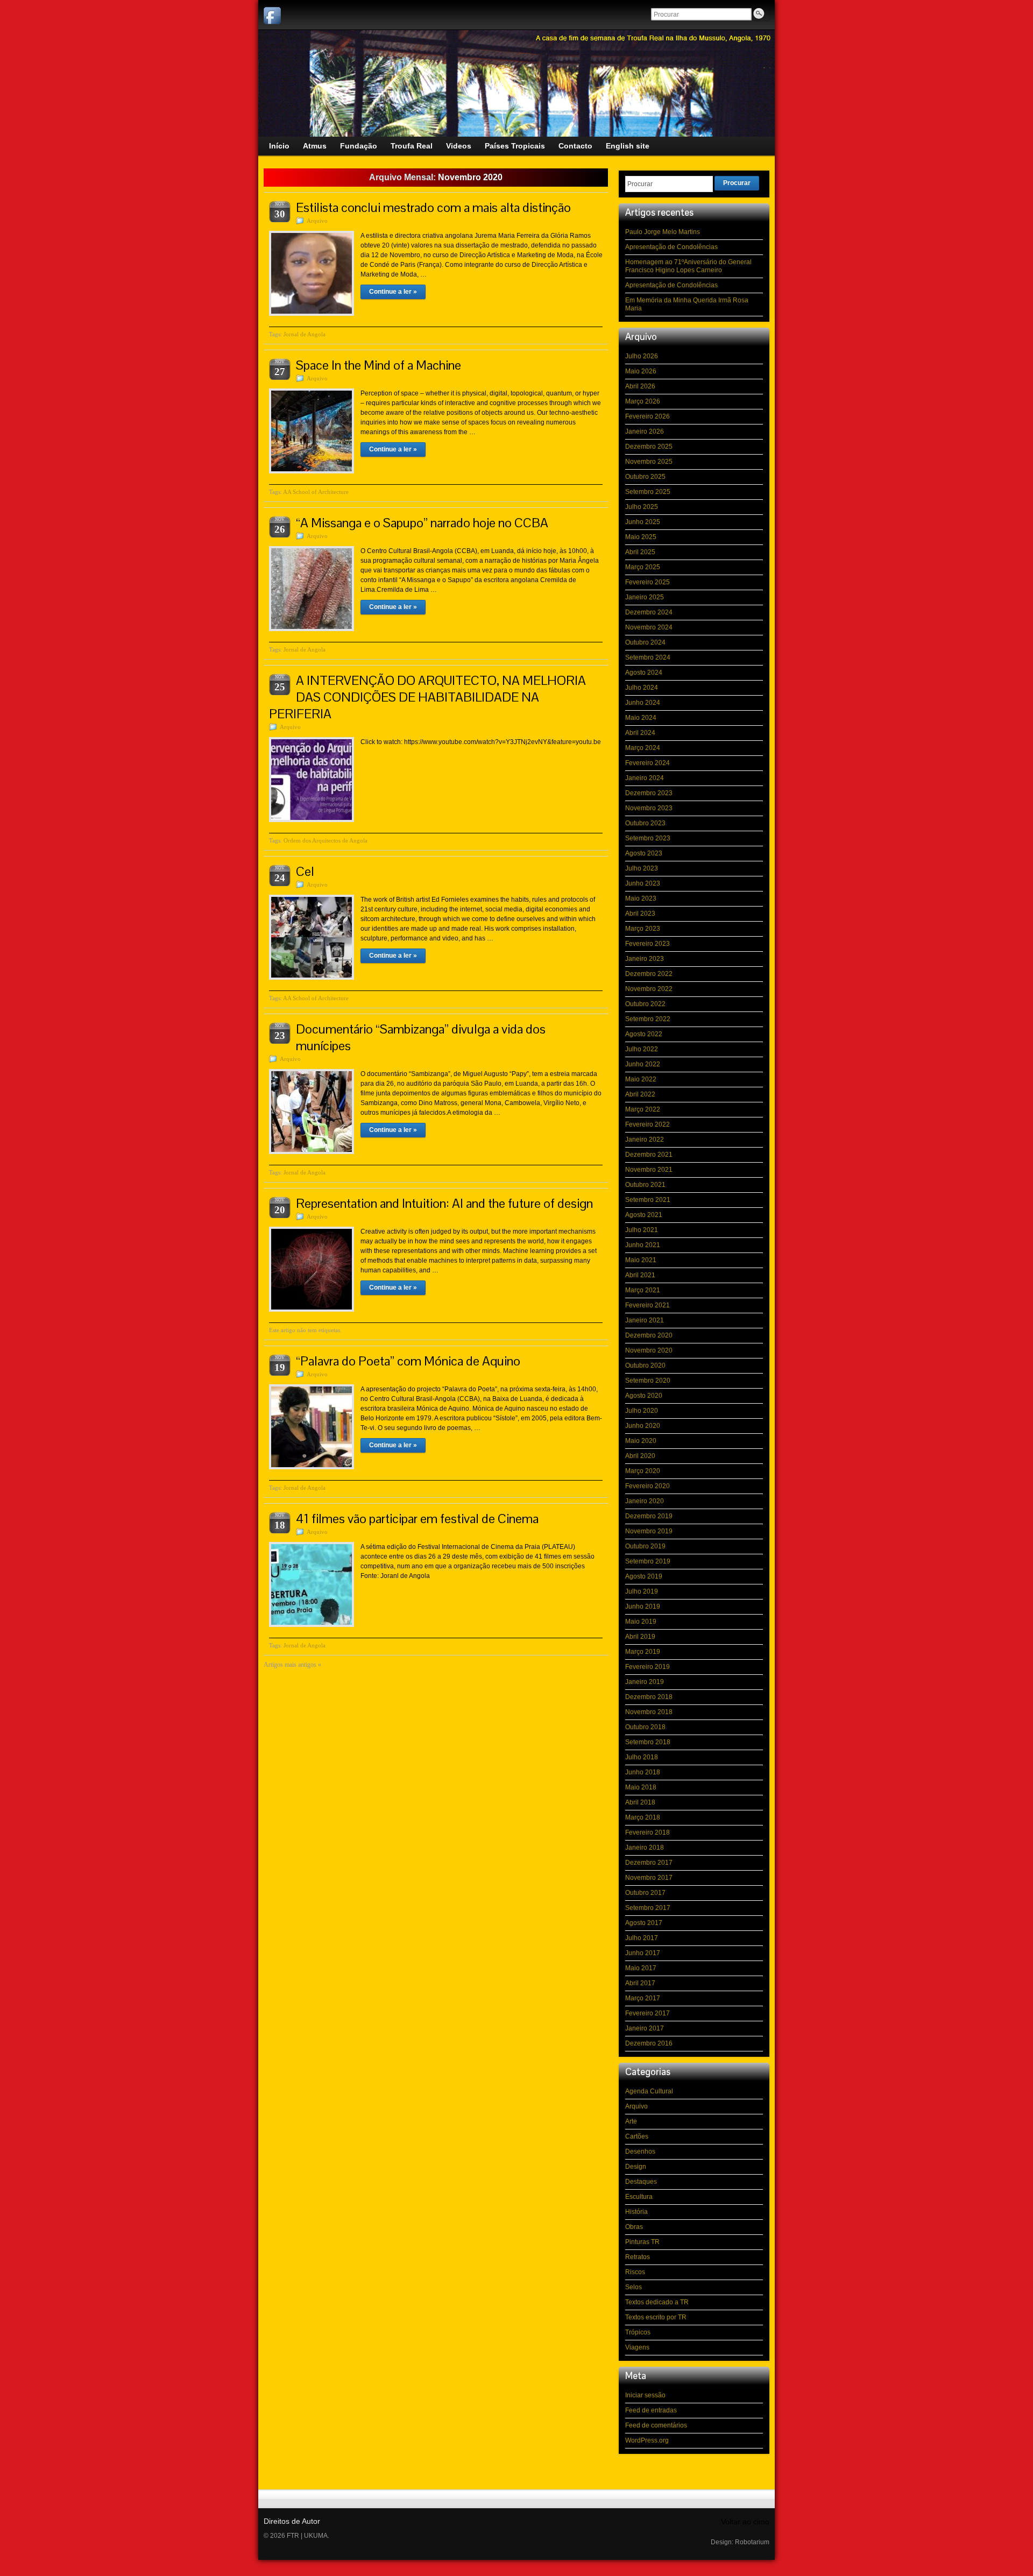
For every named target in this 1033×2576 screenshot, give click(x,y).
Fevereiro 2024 (648, 763)
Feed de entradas (651, 2410)
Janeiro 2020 (645, 1501)
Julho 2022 (642, 1049)
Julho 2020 (642, 1411)
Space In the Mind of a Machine (378, 365)
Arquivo (317, 221)
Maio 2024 (641, 718)
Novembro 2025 (649, 462)
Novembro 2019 (649, 1531)
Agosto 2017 (644, 1923)
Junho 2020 (643, 1426)
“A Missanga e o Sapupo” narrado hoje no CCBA (422, 523)
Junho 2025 (643, 522)
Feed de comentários (656, 2425)
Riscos (635, 2272)
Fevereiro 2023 (648, 944)
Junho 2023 (643, 883)
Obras (634, 2227)
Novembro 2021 (649, 1170)
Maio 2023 (641, 898)
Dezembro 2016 (649, 2043)
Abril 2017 (640, 1983)
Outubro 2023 (645, 823)
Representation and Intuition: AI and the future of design (444, 1203)
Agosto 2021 (644, 1215)
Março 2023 (643, 929)
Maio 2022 (641, 1079)
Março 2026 (643, 401)
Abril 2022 (640, 1094)
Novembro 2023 (649, 808)
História (636, 2212)
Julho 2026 (642, 356)
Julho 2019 (642, 1591)
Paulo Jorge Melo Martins (663, 232)
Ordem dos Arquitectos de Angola (326, 840)
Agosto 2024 (644, 673)
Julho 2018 (642, 1757)
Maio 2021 (641, 1260)
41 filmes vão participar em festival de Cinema (417, 1519)
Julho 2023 (642, 868)
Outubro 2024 (645, 642)
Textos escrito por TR (656, 2317)
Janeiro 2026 (645, 431)
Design (636, 2167)
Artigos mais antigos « (292, 1665)
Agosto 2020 (644, 1396)
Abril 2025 (640, 552)
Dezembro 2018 (649, 1697)
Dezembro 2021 (649, 1155)
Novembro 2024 (649, 627)
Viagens (637, 2347)
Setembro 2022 (648, 1019)
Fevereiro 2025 (648, 582)
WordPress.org (647, 2440)
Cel (305, 871)
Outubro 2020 (645, 1365)
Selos (634, 2287)
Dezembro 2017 (649, 1863)
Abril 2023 (640, 914)
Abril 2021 (640, 1275)
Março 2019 (643, 1652)
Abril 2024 (640, 733)
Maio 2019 (641, 1622)
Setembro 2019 (648, 1561)
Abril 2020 (640, 1456)
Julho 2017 (642, 1938)
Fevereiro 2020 (648, 1486)
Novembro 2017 (649, 1878)
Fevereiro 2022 (648, 1124)
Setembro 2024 (648, 657)
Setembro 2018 (648, 1742)
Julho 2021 (642, 1230)
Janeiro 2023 (645, 959)
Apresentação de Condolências (671, 247)
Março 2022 (643, 1109)
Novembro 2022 (649, 989)
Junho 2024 (643, 703)
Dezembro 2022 (649, 974)
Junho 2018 (643, 1772)
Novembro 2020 (649, 1350)
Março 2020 (643, 1471)
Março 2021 (643, 1290)
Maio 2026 (641, 371)
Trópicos (638, 2332)
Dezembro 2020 (649, 1335)
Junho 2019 (643, 1607)
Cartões (637, 2136)
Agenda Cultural (649, 2091)
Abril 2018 (640, 1802)
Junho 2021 (643, 1245)
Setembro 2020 (648, 1381)
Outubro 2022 (645, 1004)
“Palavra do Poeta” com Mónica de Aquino (408, 1361)
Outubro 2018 (645, 1727)
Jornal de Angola (305, 334)
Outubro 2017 (645, 1893)
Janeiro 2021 (645, 1320)
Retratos (638, 2257)
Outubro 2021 (645, 1185)
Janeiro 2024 (645, 778)
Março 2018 (643, 1817)
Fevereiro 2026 (648, 416)
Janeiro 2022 (645, 1140)
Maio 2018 (641, 1787)
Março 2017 (643, 1998)
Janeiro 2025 (645, 597)
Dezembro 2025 (649, 447)
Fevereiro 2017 (648, 2013)
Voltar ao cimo (745, 2522)
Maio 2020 (641, 1441)
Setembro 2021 (648, 1200)
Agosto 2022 (644, 1034)
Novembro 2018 (649, 1712)
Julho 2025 (642, 507)
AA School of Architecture (316, 492)
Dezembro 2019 (649, 1516)
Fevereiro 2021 (648, 1305)
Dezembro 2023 (649, 793)
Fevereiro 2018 (648, 1832)
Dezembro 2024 (649, 612)
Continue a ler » (393, 292)
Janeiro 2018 (645, 1848)
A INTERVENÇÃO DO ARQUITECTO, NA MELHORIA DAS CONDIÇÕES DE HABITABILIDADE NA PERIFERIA (427, 697)
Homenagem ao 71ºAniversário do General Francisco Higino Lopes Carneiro (688, 266)
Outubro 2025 (645, 477)
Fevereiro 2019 (648, 1667)
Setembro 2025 (648, 492)
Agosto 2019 (644, 1576)
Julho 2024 (642, 688)
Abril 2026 (640, 386)
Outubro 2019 (645, 1546)
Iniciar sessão (645, 2395)
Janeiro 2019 (645, 1682)
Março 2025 (643, 567)
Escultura (639, 2197)
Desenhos (640, 2152)
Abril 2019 (640, 1637)
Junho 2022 (643, 1064)
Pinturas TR (642, 2242)
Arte (631, 2121)
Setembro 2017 (648, 1908)
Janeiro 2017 (645, 2028)
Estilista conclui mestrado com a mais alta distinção (433, 207)
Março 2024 (643, 748)
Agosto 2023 (644, 853)
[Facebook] (272, 16)
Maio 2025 (641, 537)
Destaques (641, 2182)
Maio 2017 (641, 1968)
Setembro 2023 (648, 838)
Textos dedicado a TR (657, 2302)
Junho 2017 (643, 1953)
